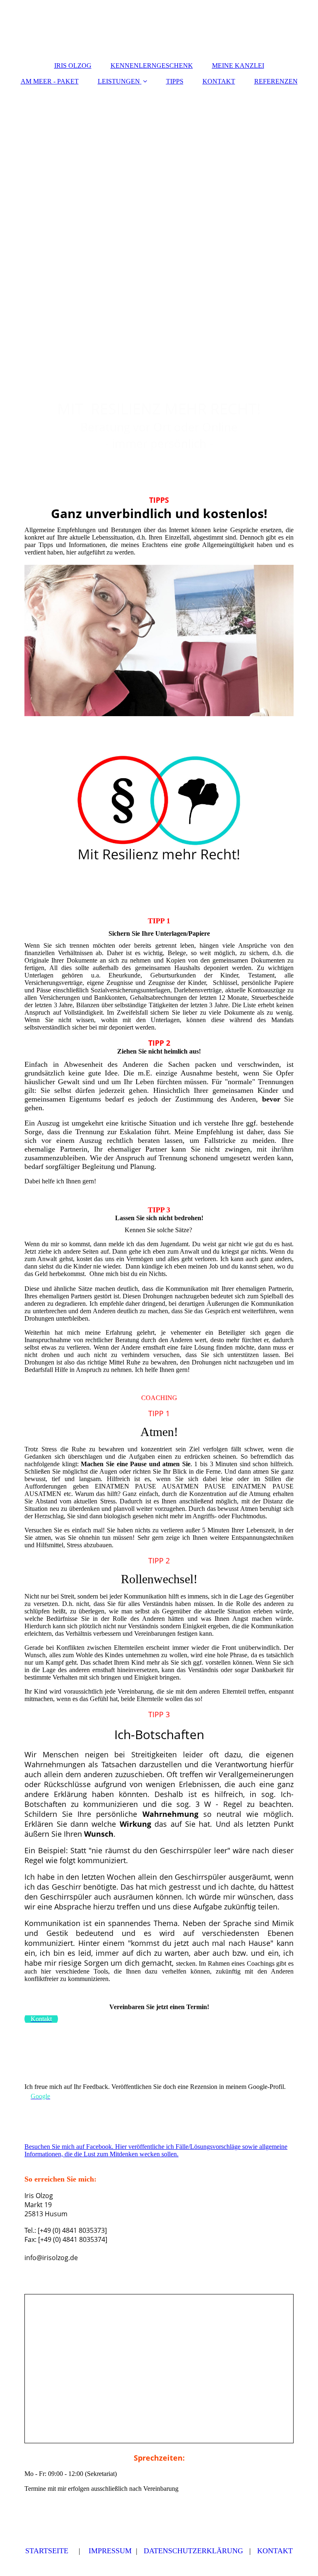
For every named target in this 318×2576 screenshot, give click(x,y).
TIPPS (175, 81)
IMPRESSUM (110, 2551)
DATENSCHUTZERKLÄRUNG (193, 2551)
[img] (159, 195)
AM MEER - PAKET (50, 81)
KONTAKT (219, 81)
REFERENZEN (276, 81)
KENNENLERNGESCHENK (152, 66)
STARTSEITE (47, 2551)
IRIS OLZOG (73, 66)
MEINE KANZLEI (238, 66)
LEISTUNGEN (119, 81)
